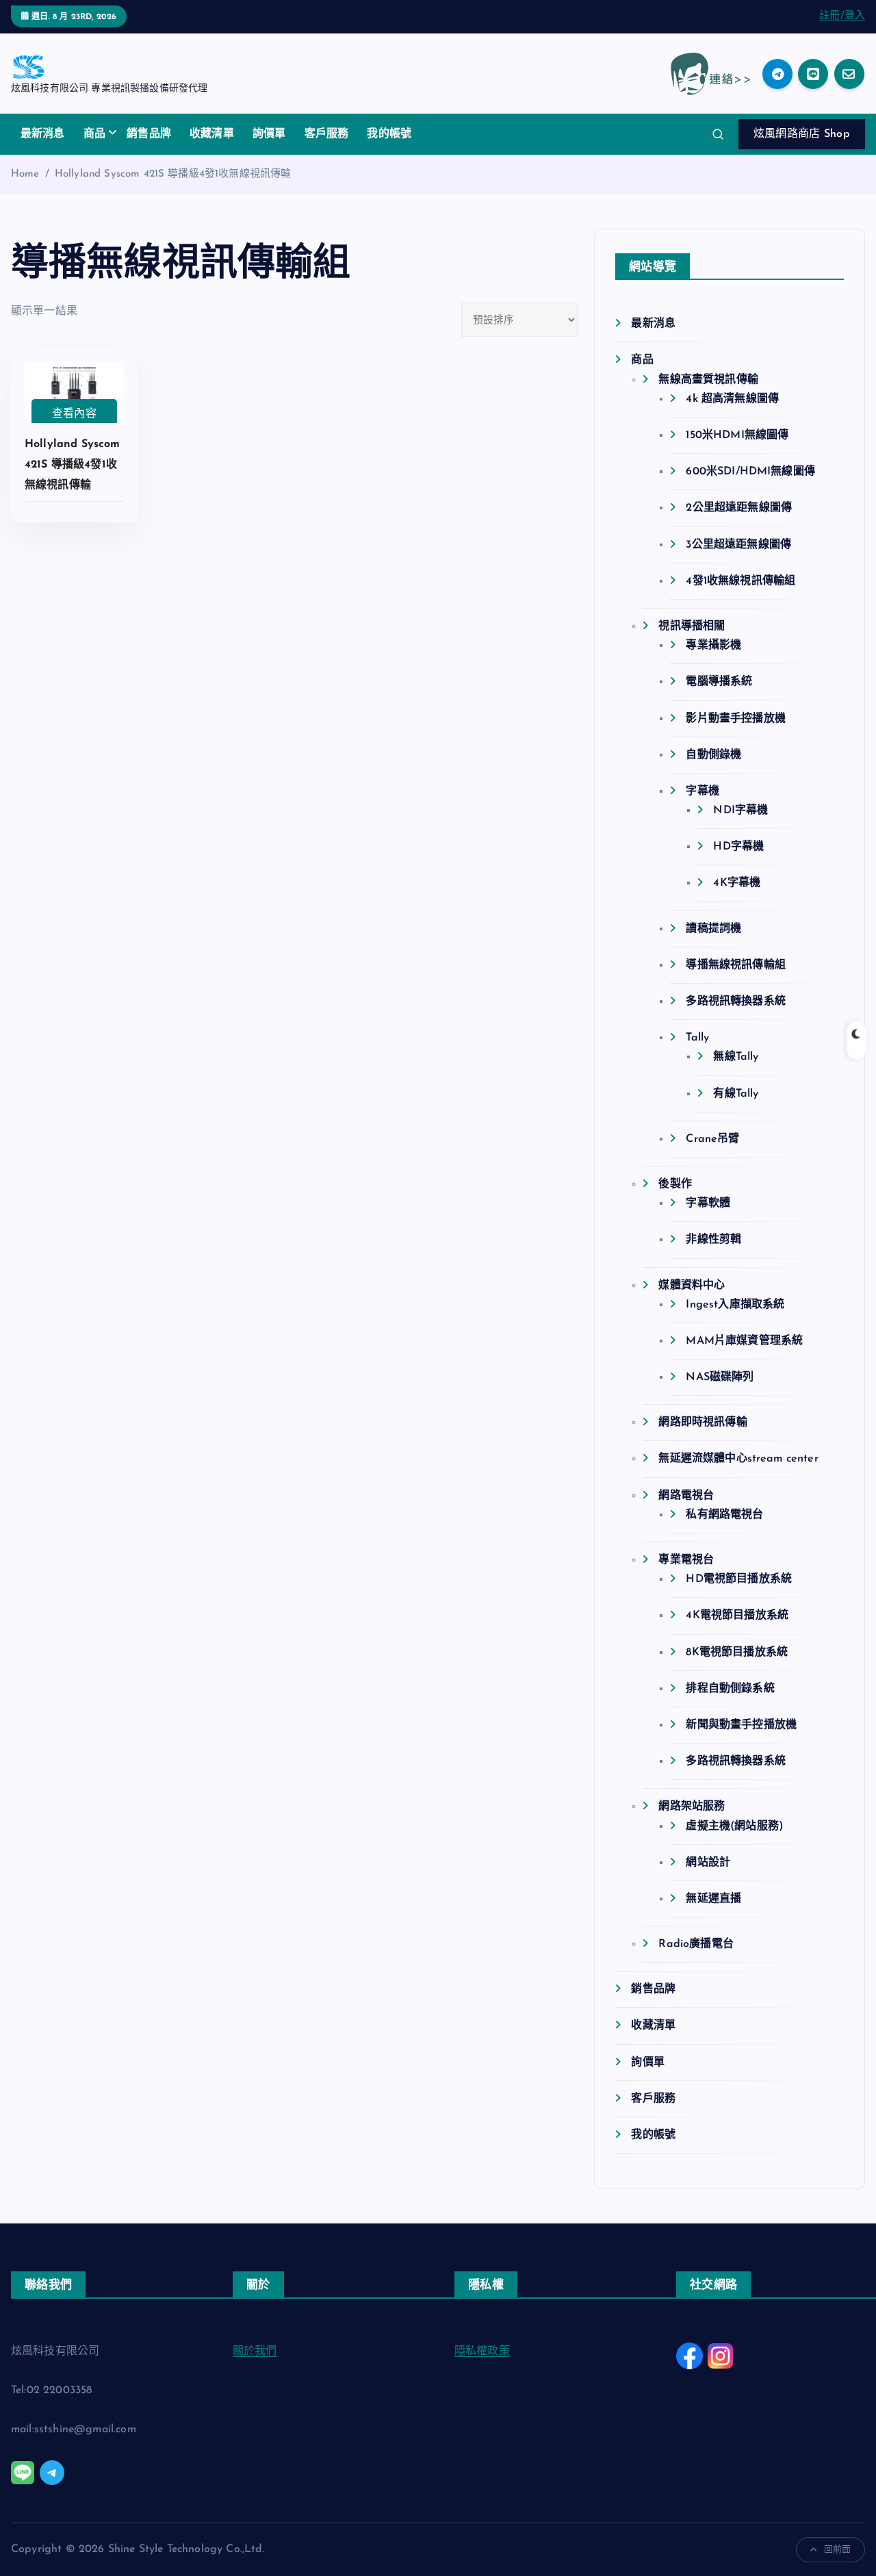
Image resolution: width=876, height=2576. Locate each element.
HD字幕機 (738, 847)
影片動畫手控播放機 (735, 719)
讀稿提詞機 (713, 929)
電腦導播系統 (719, 682)
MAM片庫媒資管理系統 (744, 1341)
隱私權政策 (482, 2351)
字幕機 (702, 791)
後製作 (675, 1184)
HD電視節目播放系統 (739, 1579)
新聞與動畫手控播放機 (741, 1725)
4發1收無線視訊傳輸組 (740, 581)
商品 (94, 134)
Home (25, 174)
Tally (697, 1038)
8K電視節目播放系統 (737, 1653)
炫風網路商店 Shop (802, 134)
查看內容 (74, 414)
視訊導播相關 (692, 626)
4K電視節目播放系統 (737, 1616)
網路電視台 (686, 1496)
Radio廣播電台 (696, 1944)
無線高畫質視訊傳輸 (708, 380)
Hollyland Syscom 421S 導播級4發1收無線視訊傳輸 (173, 174)
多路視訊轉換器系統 (735, 1002)
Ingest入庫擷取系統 (735, 1305)
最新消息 (43, 134)
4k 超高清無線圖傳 (732, 399)
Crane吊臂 (712, 1139)
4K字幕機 (737, 883)
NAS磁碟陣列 (720, 1377)
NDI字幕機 (740, 811)
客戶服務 (327, 134)
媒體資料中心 (692, 1286)
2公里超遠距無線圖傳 (739, 508)
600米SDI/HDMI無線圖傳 (750, 472)
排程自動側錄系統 (730, 1689)
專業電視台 (686, 1560)
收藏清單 (212, 134)
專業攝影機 (713, 646)
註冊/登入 (842, 16)
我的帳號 (389, 134)
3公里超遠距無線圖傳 (738, 545)
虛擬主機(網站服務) (735, 1826)
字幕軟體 (708, 1203)
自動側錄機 (713, 755)
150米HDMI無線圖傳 (737, 435)
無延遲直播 (713, 1899)
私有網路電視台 (724, 1515)
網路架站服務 (692, 1807)
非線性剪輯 (713, 1240)
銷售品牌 (149, 134)
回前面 (837, 2550)
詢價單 (269, 134)
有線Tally (736, 1094)
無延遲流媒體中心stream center (738, 1459)
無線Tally (736, 1057)
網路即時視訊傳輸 (703, 1423)
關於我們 (255, 2351)
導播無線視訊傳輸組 (735, 965)
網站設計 (708, 1863)
